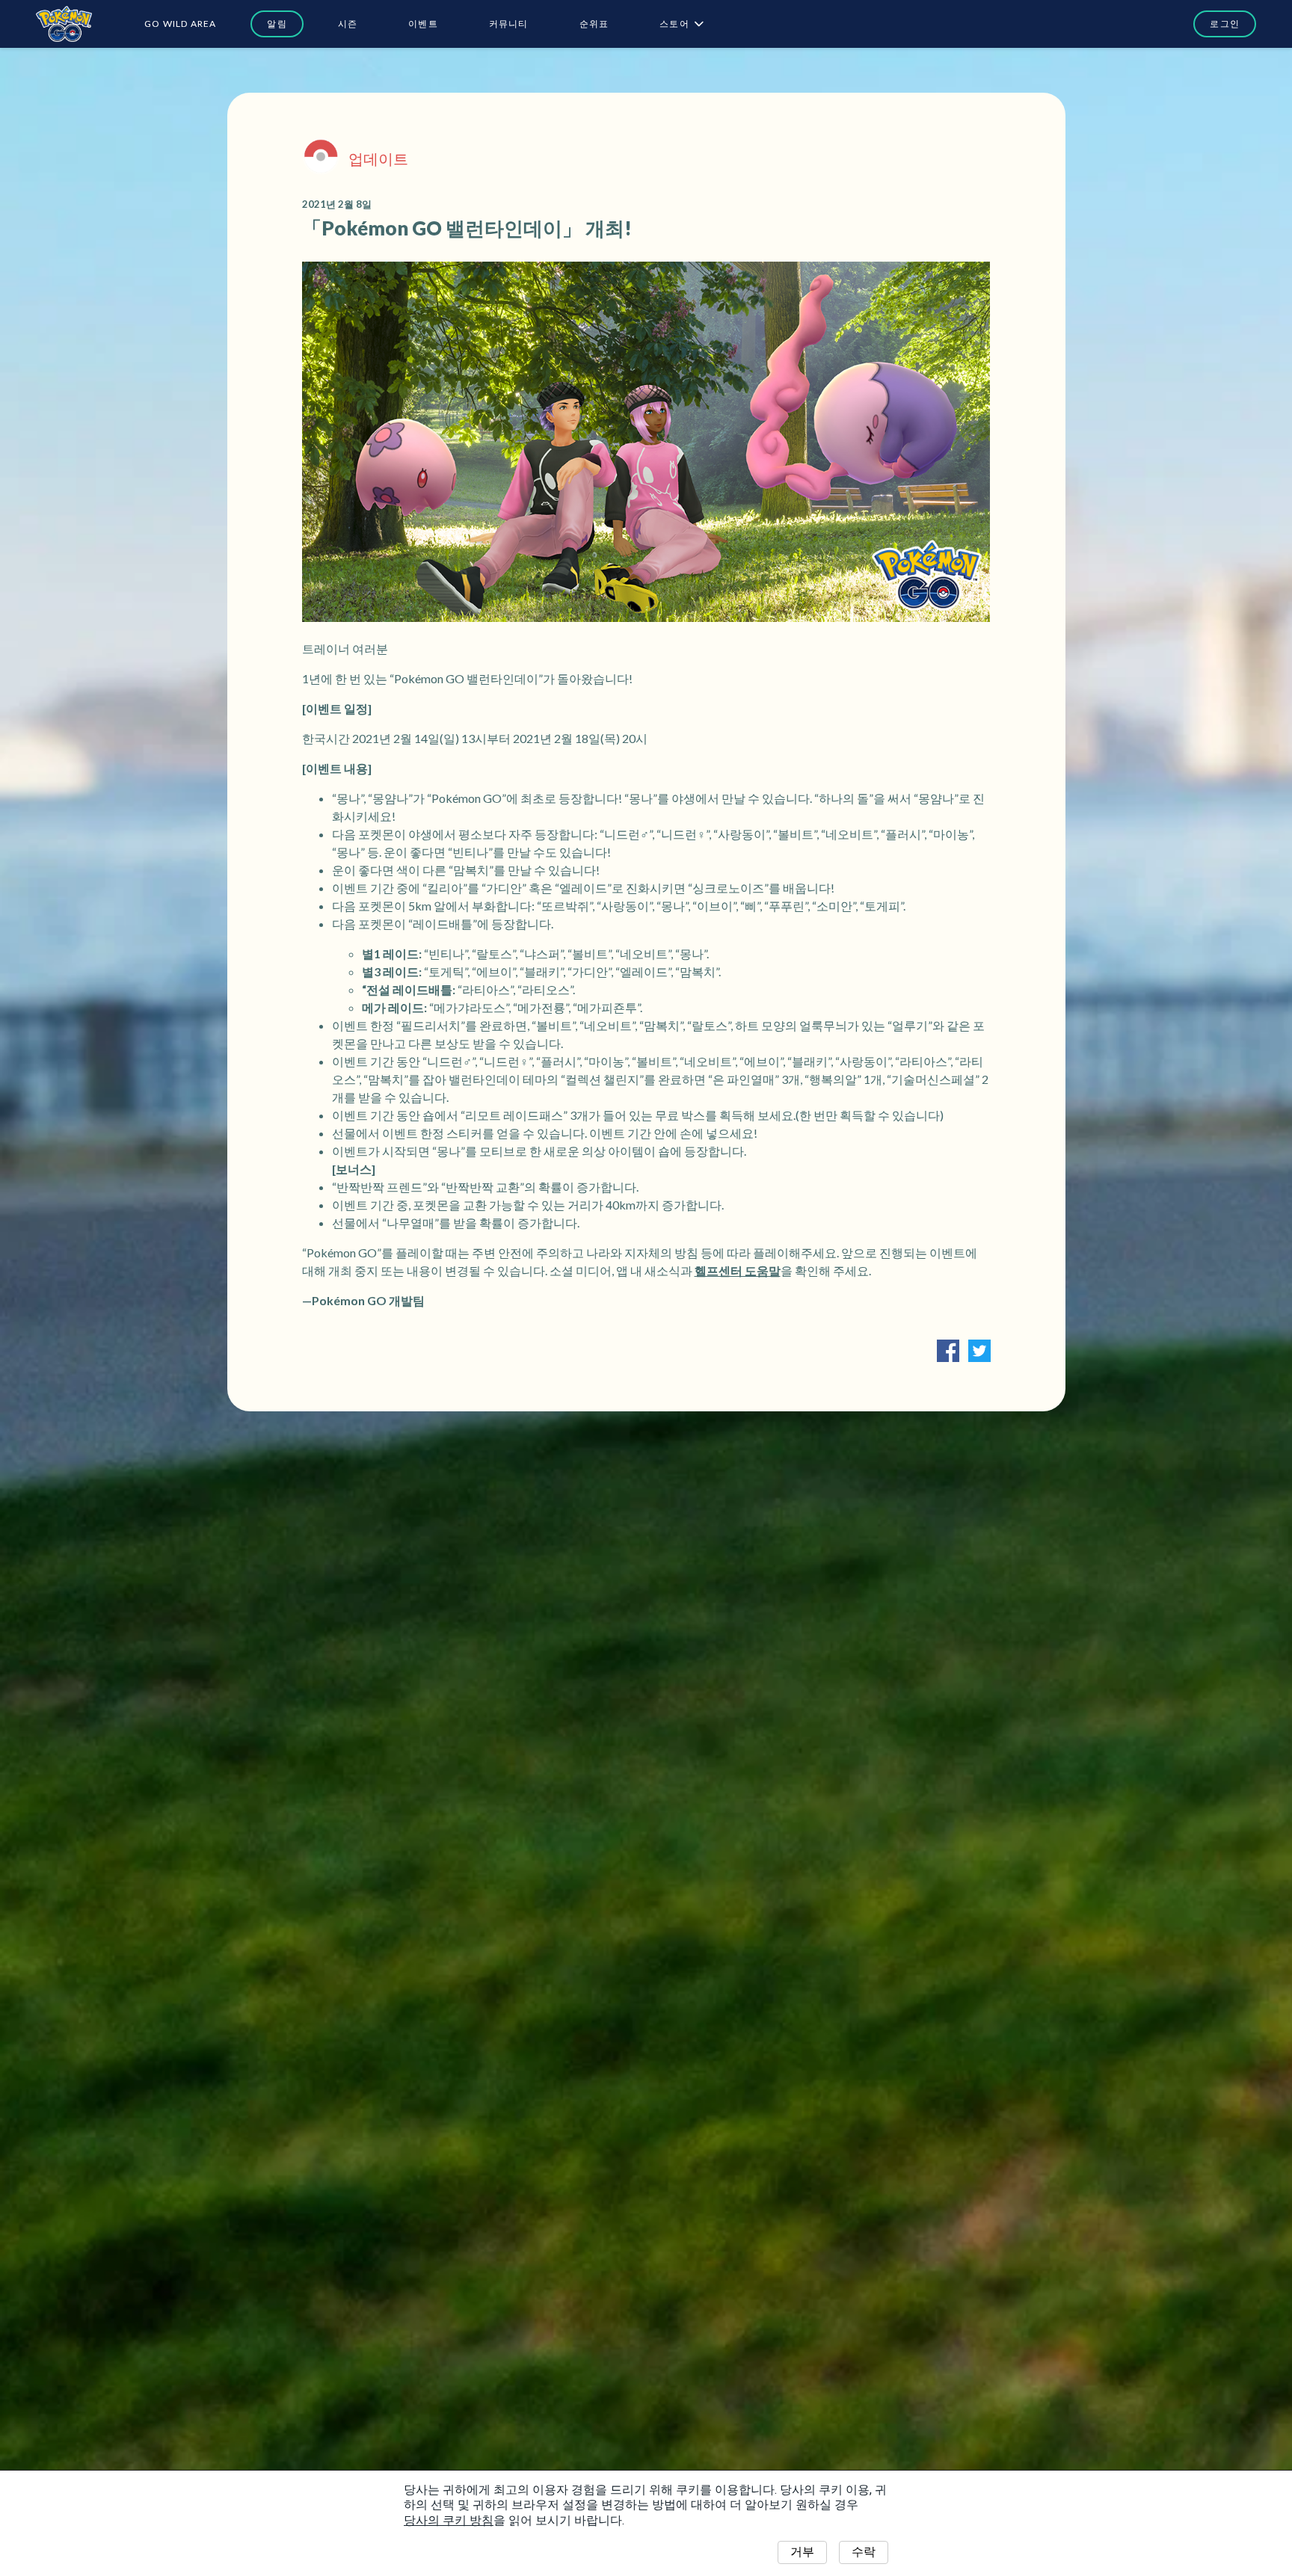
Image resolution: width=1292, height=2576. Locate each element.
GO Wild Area (180, 24)
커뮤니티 (509, 24)
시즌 (348, 24)
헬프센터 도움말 (738, 1270)
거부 (802, 2552)
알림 (277, 24)
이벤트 (423, 24)
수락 (864, 2552)
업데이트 (378, 158)
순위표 (594, 24)
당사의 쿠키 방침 (449, 2520)
